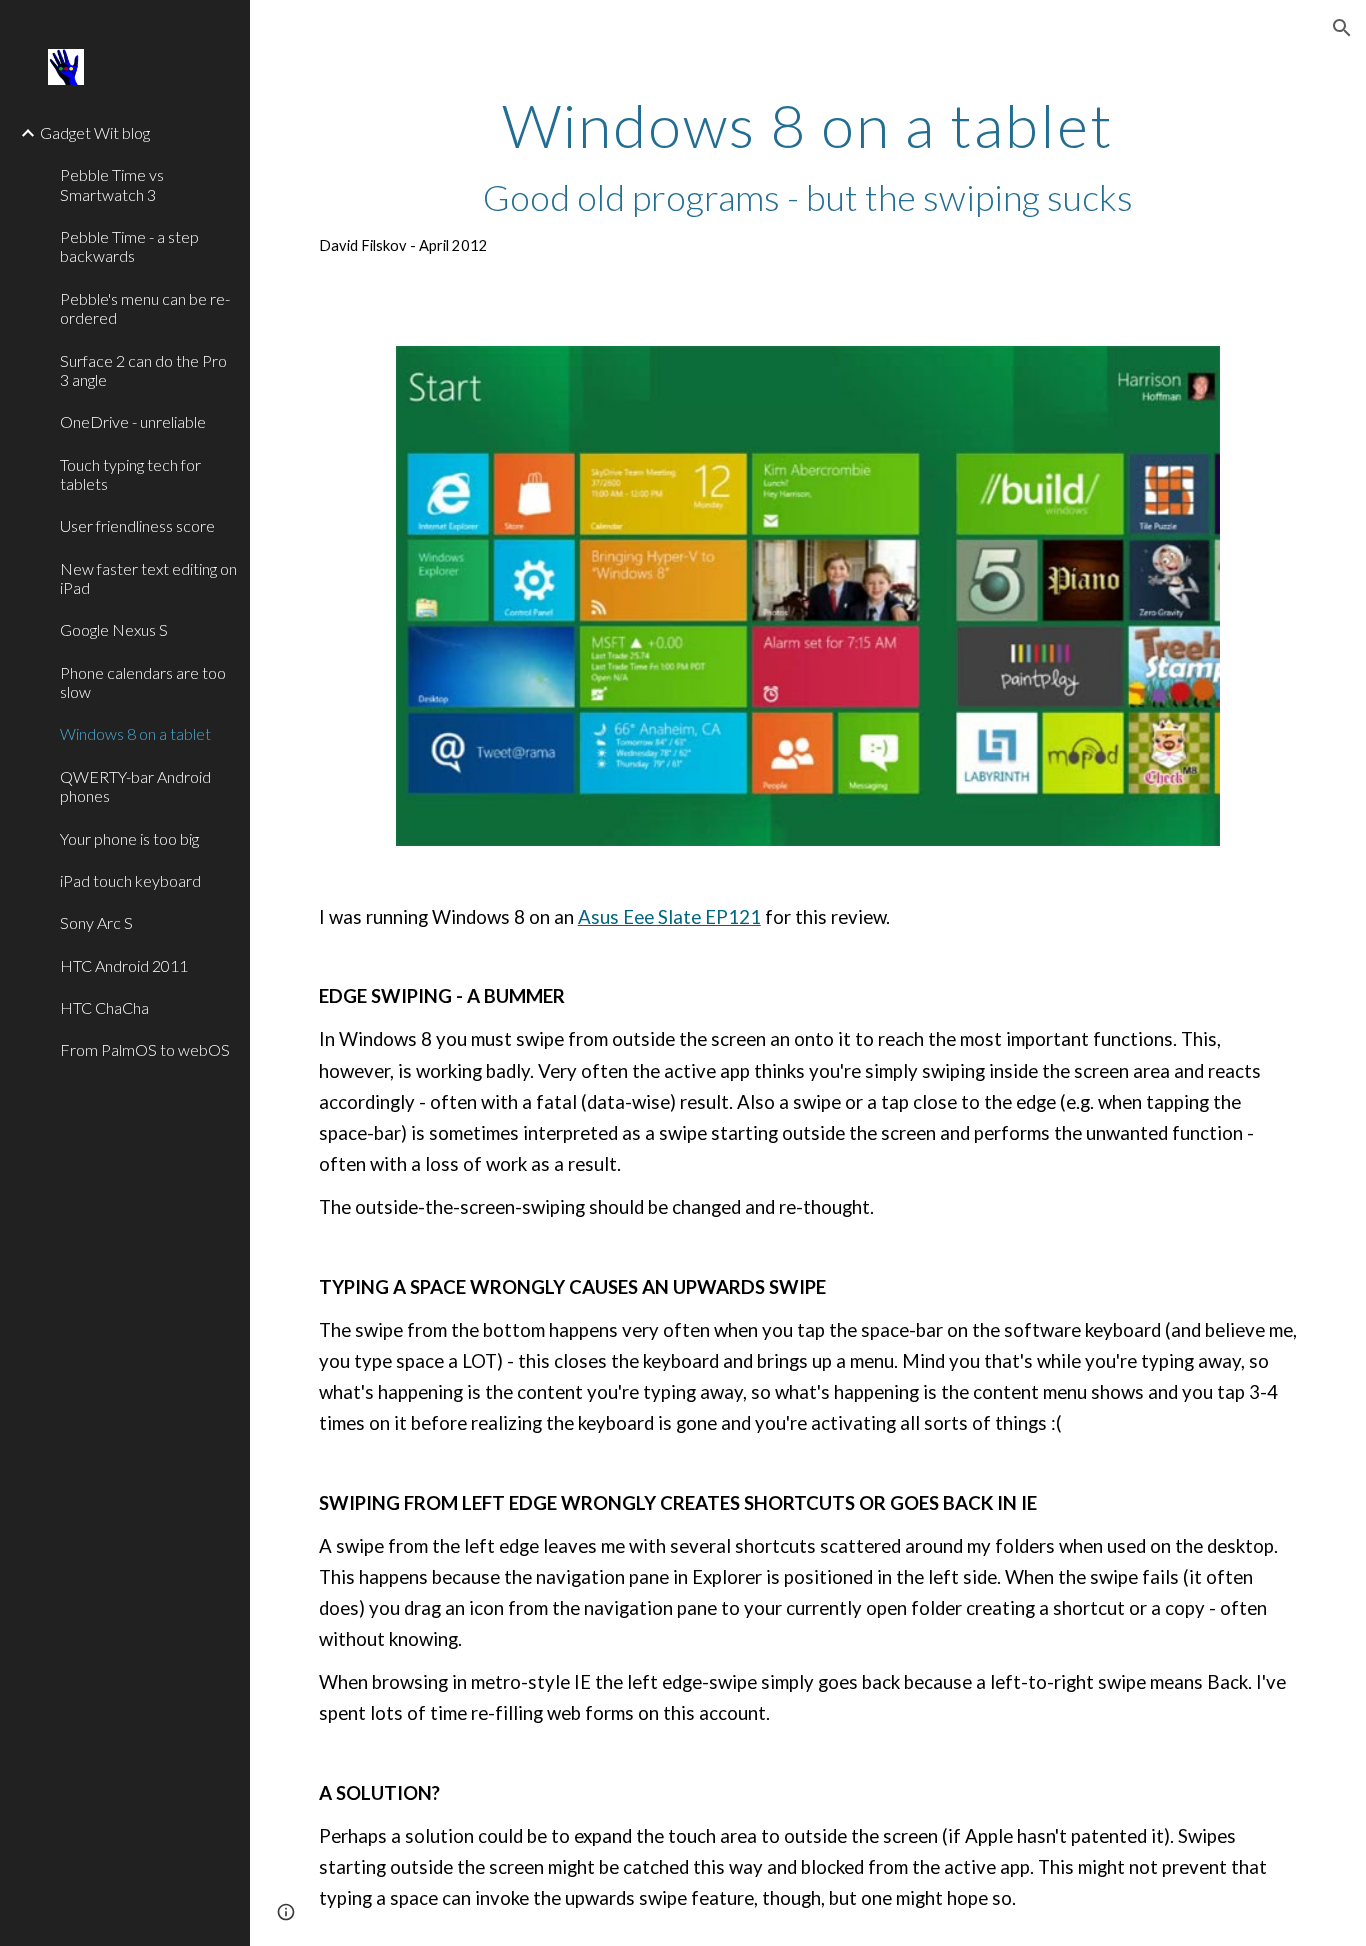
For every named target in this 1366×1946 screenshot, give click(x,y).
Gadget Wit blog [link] (95, 132)
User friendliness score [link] (137, 525)
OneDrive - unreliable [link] (133, 421)
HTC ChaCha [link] (104, 1007)
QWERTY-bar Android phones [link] (135, 786)
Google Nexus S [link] (114, 629)
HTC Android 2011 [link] (124, 965)
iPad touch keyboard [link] (130, 880)
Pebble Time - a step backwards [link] (129, 246)
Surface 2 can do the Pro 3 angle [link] (143, 370)
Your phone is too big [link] (129, 838)
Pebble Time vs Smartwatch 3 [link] (112, 184)
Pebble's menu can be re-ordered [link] (145, 308)
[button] (1342, 28)
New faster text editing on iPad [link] (148, 578)
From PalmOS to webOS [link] (145, 1049)
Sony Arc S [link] (96, 922)
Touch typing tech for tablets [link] (130, 474)
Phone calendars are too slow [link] (143, 682)
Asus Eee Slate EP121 (669, 917)
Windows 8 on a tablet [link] (135, 733)
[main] (808, 175)
